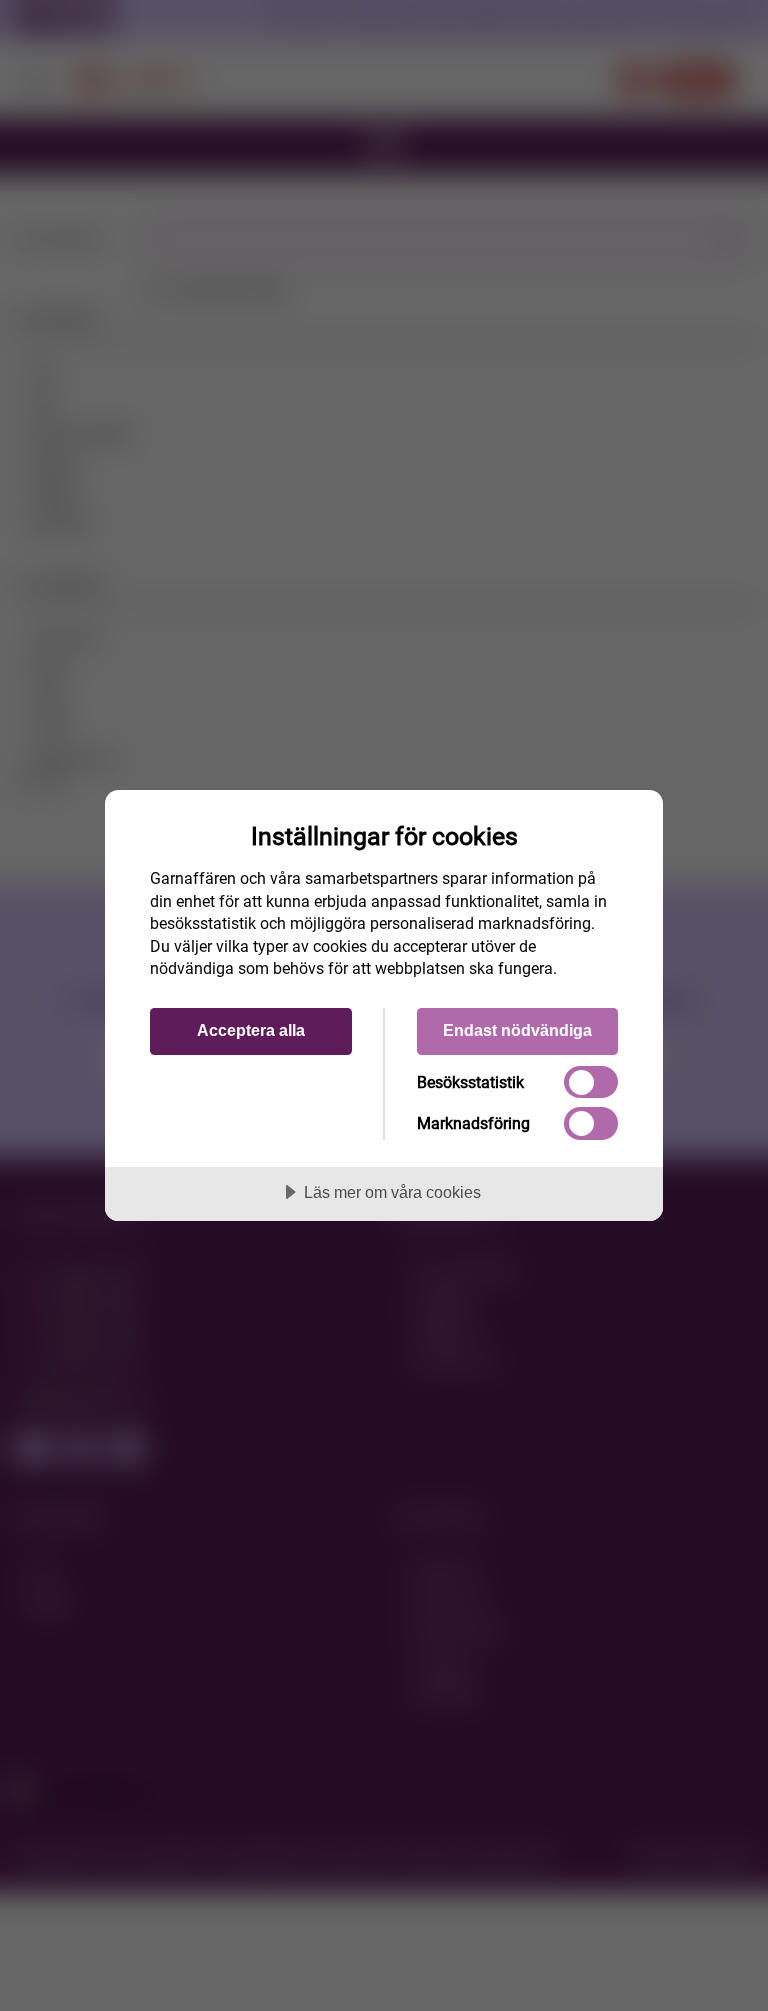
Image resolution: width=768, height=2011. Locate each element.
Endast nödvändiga (517, 1030)
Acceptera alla (251, 1030)
